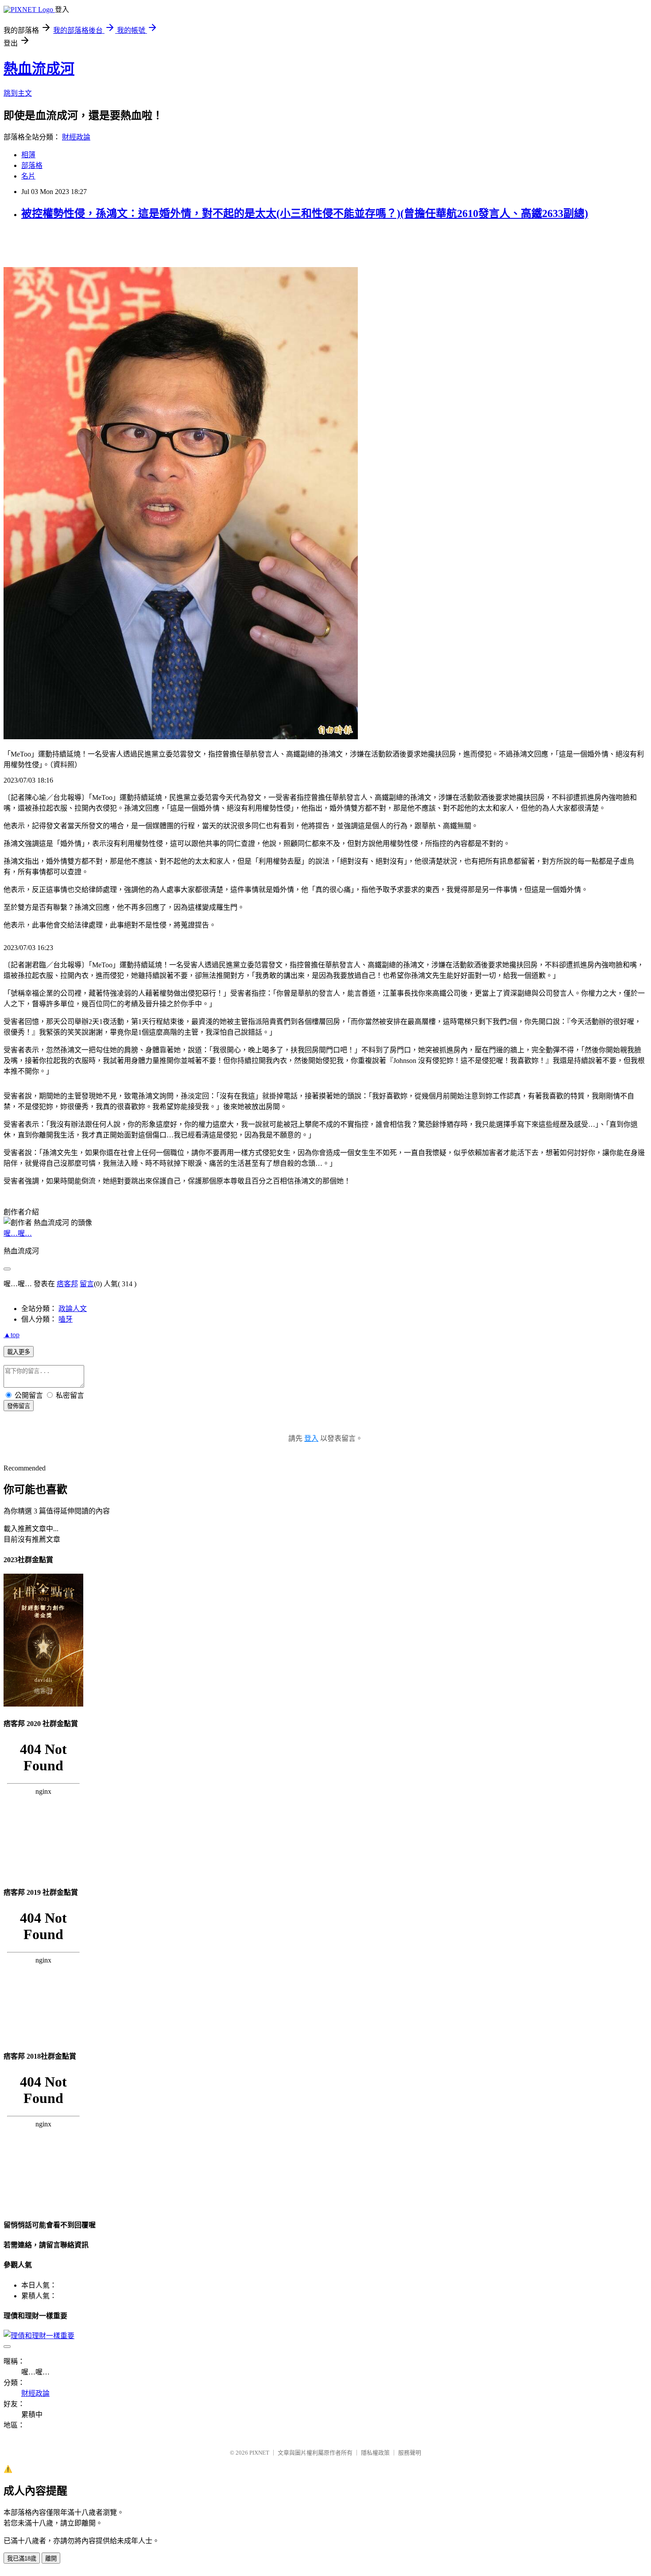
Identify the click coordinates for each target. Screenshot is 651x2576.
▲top (12, 1335)
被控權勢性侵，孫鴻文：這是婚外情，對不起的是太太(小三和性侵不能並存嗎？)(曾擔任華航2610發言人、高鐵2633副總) (305, 213)
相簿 (28, 155)
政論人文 (73, 1309)
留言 (87, 1284)
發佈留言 (19, 1406)
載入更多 (19, 1352)
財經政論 (76, 137)
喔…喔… (18, 1233)
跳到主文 (18, 93)
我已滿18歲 (22, 2559)
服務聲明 (410, 2453)
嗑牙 (66, 1319)
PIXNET (259, 2453)
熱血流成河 (39, 69)
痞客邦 (67, 1284)
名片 (28, 176)
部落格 (32, 165)
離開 (51, 2559)
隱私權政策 (375, 2453)
